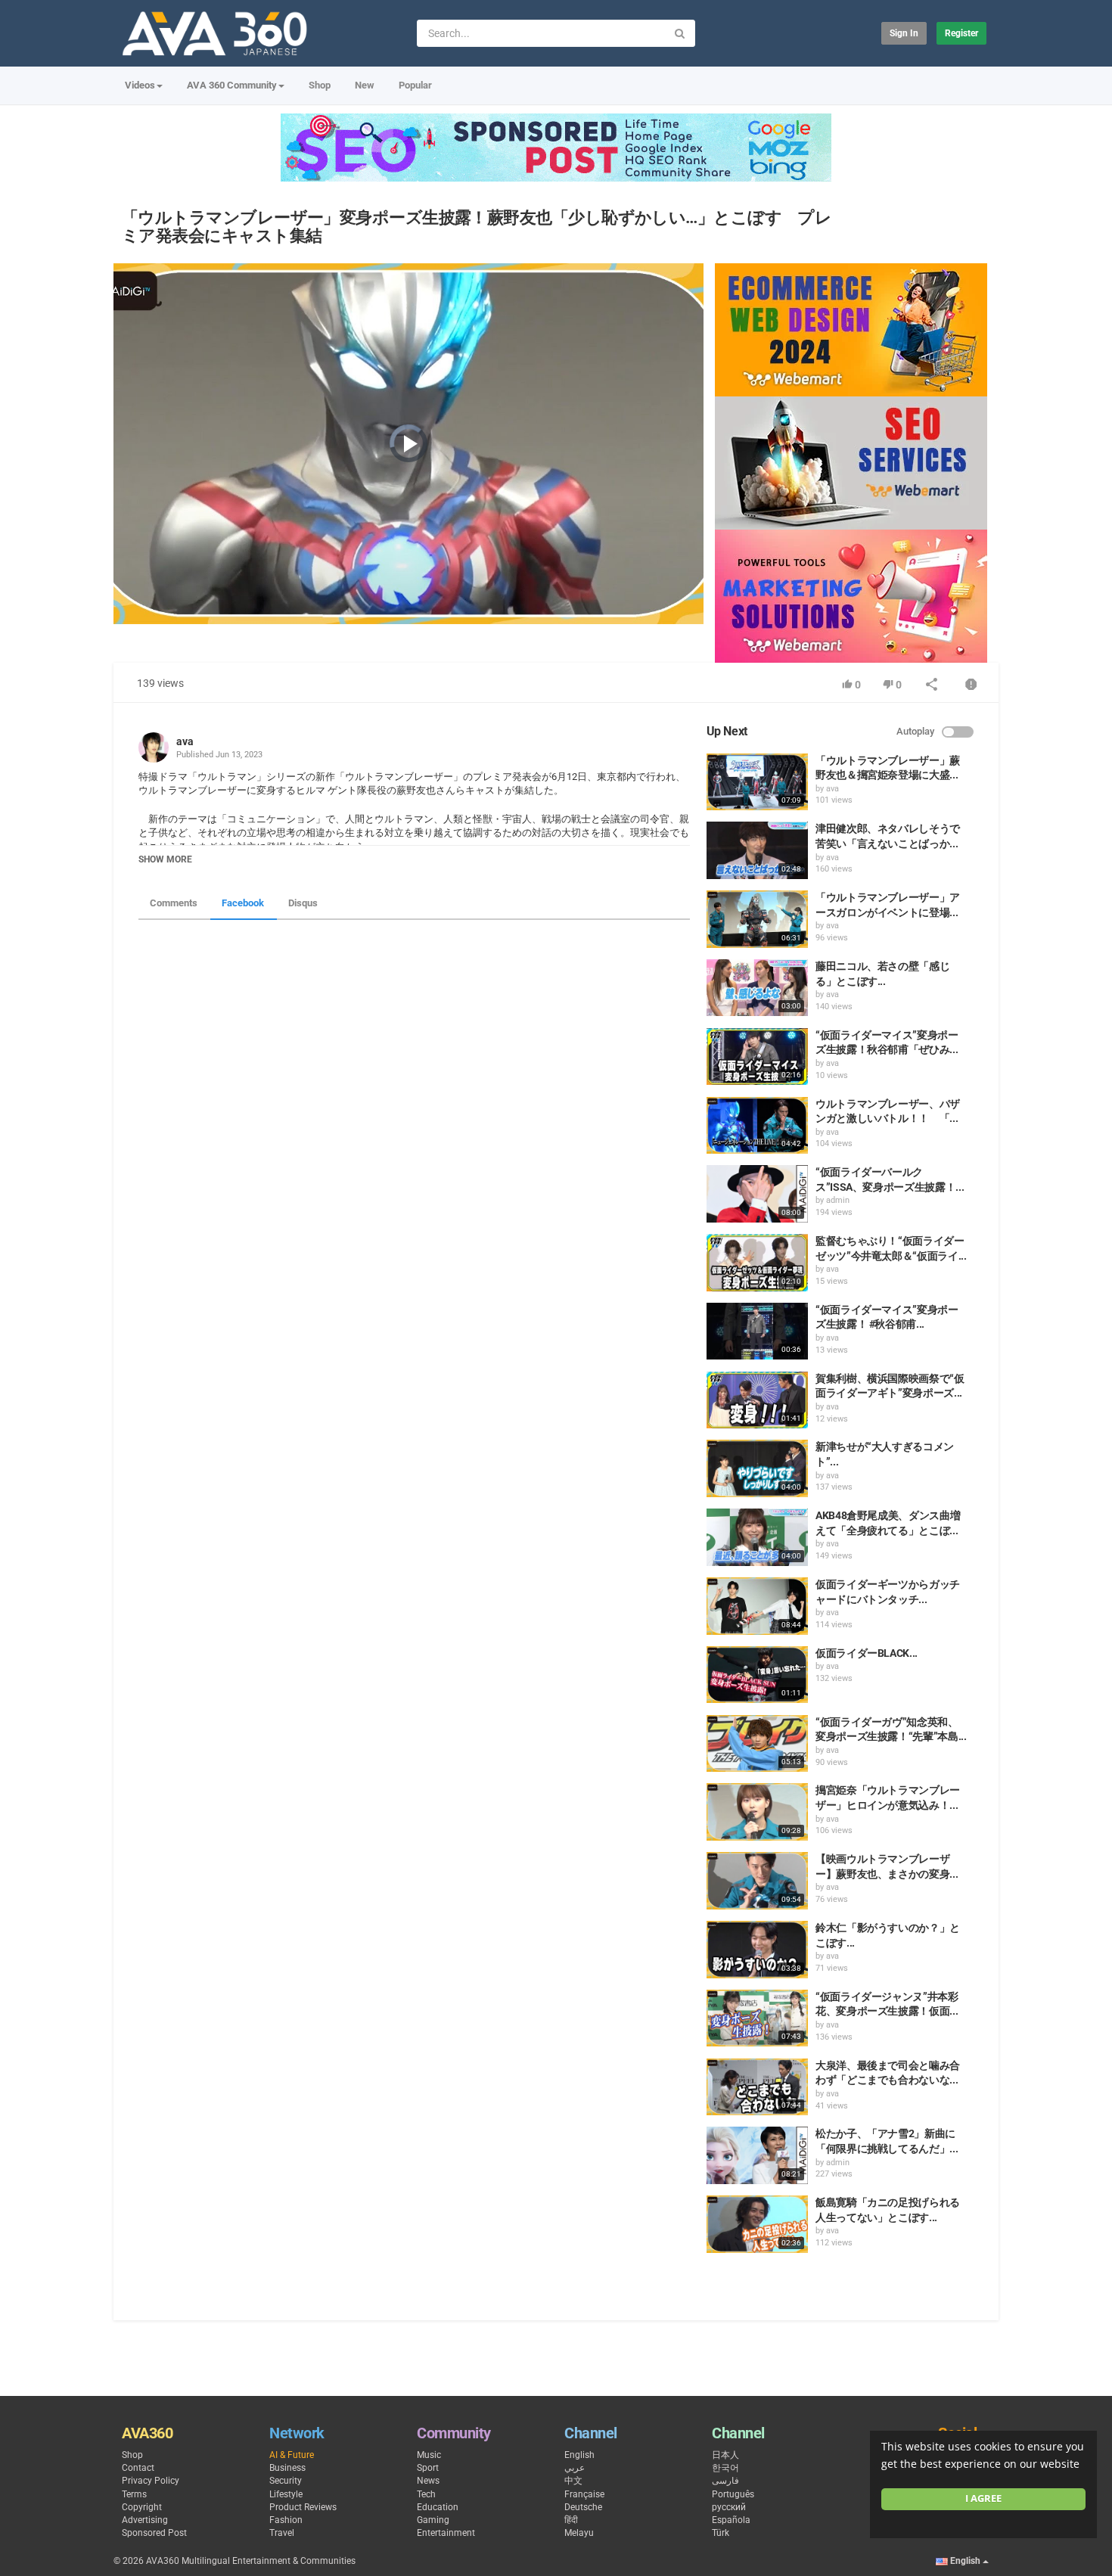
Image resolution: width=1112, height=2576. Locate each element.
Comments (174, 903)
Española (731, 2520)
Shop (320, 85)
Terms (134, 2494)
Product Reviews (303, 2507)
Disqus (303, 903)
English (579, 2455)
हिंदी (571, 2520)
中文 (573, 2481)
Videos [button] (140, 85)
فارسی (725, 2481)
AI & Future (292, 2455)
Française (584, 2494)
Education (438, 2507)
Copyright (142, 2507)
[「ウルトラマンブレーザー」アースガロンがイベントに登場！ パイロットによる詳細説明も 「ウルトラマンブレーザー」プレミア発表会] (757, 919)
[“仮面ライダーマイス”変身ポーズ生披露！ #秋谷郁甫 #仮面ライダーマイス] (757, 1332)
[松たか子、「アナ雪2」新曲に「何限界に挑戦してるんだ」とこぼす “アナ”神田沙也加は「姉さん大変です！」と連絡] (757, 2155)
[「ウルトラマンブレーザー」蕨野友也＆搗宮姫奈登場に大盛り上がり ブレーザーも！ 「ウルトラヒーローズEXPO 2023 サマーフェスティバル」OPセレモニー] (757, 782)
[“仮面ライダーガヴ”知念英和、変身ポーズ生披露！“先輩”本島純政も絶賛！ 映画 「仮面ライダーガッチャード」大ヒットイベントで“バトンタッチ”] (757, 1744)
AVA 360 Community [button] (232, 85)
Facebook (243, 903)
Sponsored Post (154, 2533)
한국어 (725, 2468)
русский (729, 2507)
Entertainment (446, 2533)
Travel (282, 2533)
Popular (415, 85)
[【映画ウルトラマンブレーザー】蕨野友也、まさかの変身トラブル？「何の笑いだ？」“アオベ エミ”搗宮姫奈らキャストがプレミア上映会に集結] (757, 1881)
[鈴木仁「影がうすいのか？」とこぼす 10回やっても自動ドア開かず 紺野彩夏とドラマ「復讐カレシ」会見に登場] (757, 1950)
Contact (138, 2468)
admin (838, 1200)
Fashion (286, 2520)
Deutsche (583, 2507)
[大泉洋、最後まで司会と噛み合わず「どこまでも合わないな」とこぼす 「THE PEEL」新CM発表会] (757, 2087)
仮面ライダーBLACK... (867, 1653)
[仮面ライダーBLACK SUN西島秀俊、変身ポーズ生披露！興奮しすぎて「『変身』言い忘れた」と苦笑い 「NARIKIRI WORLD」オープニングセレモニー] (757, 1675)
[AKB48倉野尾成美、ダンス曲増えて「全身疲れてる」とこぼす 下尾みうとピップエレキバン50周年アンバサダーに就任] (757, 1537)
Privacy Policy (151, 2481)
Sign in (904, 33)
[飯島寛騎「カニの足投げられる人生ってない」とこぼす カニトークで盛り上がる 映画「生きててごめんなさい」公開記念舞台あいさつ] (757, 2224)
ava (185, 741)
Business (287, 2468)
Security (286, 2481)
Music (429, 2455)
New (365, 85)
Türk (721, 2533)
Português (733, 2494)
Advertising (145, 2520)
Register (961, 33)
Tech (426, 2494)
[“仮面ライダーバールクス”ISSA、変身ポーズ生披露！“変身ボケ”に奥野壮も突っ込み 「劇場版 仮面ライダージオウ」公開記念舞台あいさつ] (757, 1194)
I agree (983, 2498)
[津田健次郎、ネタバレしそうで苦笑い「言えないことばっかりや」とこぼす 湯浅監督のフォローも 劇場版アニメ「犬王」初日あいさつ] (757, 850)
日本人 (725, 2455)
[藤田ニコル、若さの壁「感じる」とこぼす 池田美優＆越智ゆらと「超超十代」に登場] (757, 988)
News (428, 2481)
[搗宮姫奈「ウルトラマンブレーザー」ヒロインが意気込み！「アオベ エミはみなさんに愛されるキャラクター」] (757, 1812)
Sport (428, 2468)
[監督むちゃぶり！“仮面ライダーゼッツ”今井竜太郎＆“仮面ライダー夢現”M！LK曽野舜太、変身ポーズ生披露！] (757, 1263)
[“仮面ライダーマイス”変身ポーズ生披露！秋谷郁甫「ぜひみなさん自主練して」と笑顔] (757, 1057)
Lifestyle (286, 2494)
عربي (575, 2468)
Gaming (433, 2520)
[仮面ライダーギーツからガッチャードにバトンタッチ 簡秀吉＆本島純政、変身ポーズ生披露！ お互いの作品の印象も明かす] (757, 1606)
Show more (165, 859)
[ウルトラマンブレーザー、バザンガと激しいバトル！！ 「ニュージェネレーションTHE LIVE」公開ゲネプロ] (757, 1126)
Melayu (579, 2533)
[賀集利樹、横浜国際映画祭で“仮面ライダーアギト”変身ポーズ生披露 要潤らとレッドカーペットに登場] (757, 1400)
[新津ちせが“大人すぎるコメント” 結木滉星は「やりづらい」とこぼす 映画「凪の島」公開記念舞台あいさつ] (757, 1468)
